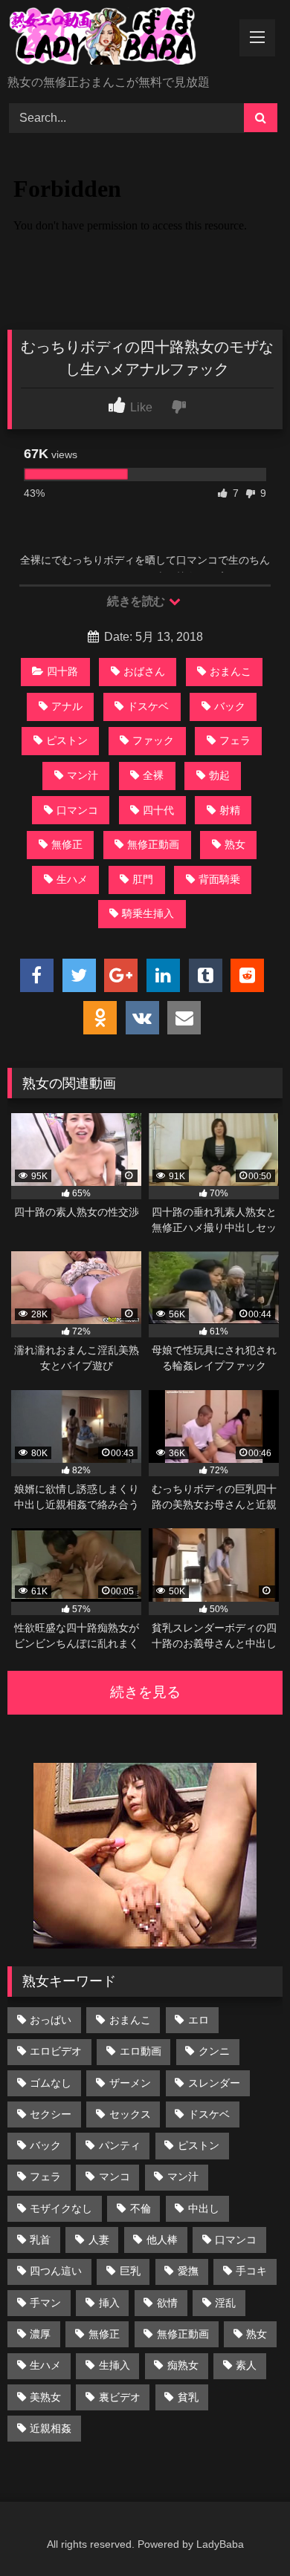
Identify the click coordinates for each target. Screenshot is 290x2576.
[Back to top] (244, 2532)
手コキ (251, 2271)
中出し (204, 2208)
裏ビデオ (120, 2397)
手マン (45, 2303)
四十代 (158, 810)
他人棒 (162, 2240)
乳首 (40, 2240)
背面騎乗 (219, 879)
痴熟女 (183, 2365)
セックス (130, 2114)
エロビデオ (56, 2051)
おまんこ (231, 671)
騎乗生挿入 (148, 913)
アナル (67, 706)
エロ (199, 2020)
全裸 (153, 775)
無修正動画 (153, 844)
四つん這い (56, 2271)
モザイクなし (61, 2208)
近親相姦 (51, 2428)
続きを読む (137, 601)
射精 (230, 810)
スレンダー (214, 2083)
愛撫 (188, 2271)
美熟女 (45, 2397)
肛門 (143, 879)
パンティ (120, 2145)
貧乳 (188, 2397)
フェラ (235, 740)
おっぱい (51, 2020)
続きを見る (145, 1692)
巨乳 (130, 2271)
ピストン (67, 740)
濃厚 (40, 2334)
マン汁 (83, 775)
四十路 (62, 671)
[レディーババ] (119, 39)
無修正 (67, 844)
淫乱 (225, 2303)
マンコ (115, 2176)
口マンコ (77, 810)
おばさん (144, 671)
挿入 (109, 2303)
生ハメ (72, 879)
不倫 (141, 2208)
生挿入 (115, 2365)
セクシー (51, 2114)
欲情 (167, 2303)
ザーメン (130, 2083)
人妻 (99, 2240)
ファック (153, 740)
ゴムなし (51, 2083)
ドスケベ (148, 706)
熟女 (235, 844)
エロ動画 (141, 2051)
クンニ (214, 2051)
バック (230, 706)
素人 (246, 2365)
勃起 (219, 775)
